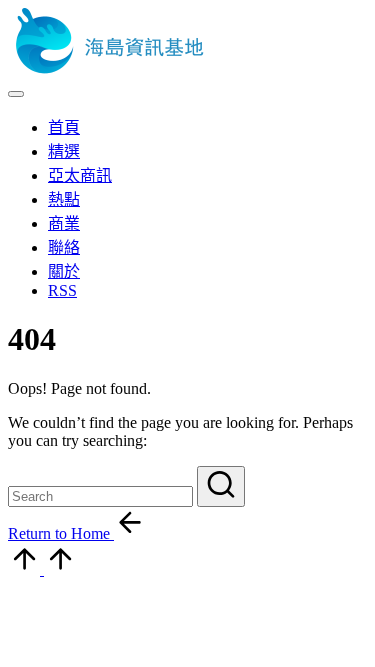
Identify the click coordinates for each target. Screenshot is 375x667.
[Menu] (16, 94)
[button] (221, 486)
